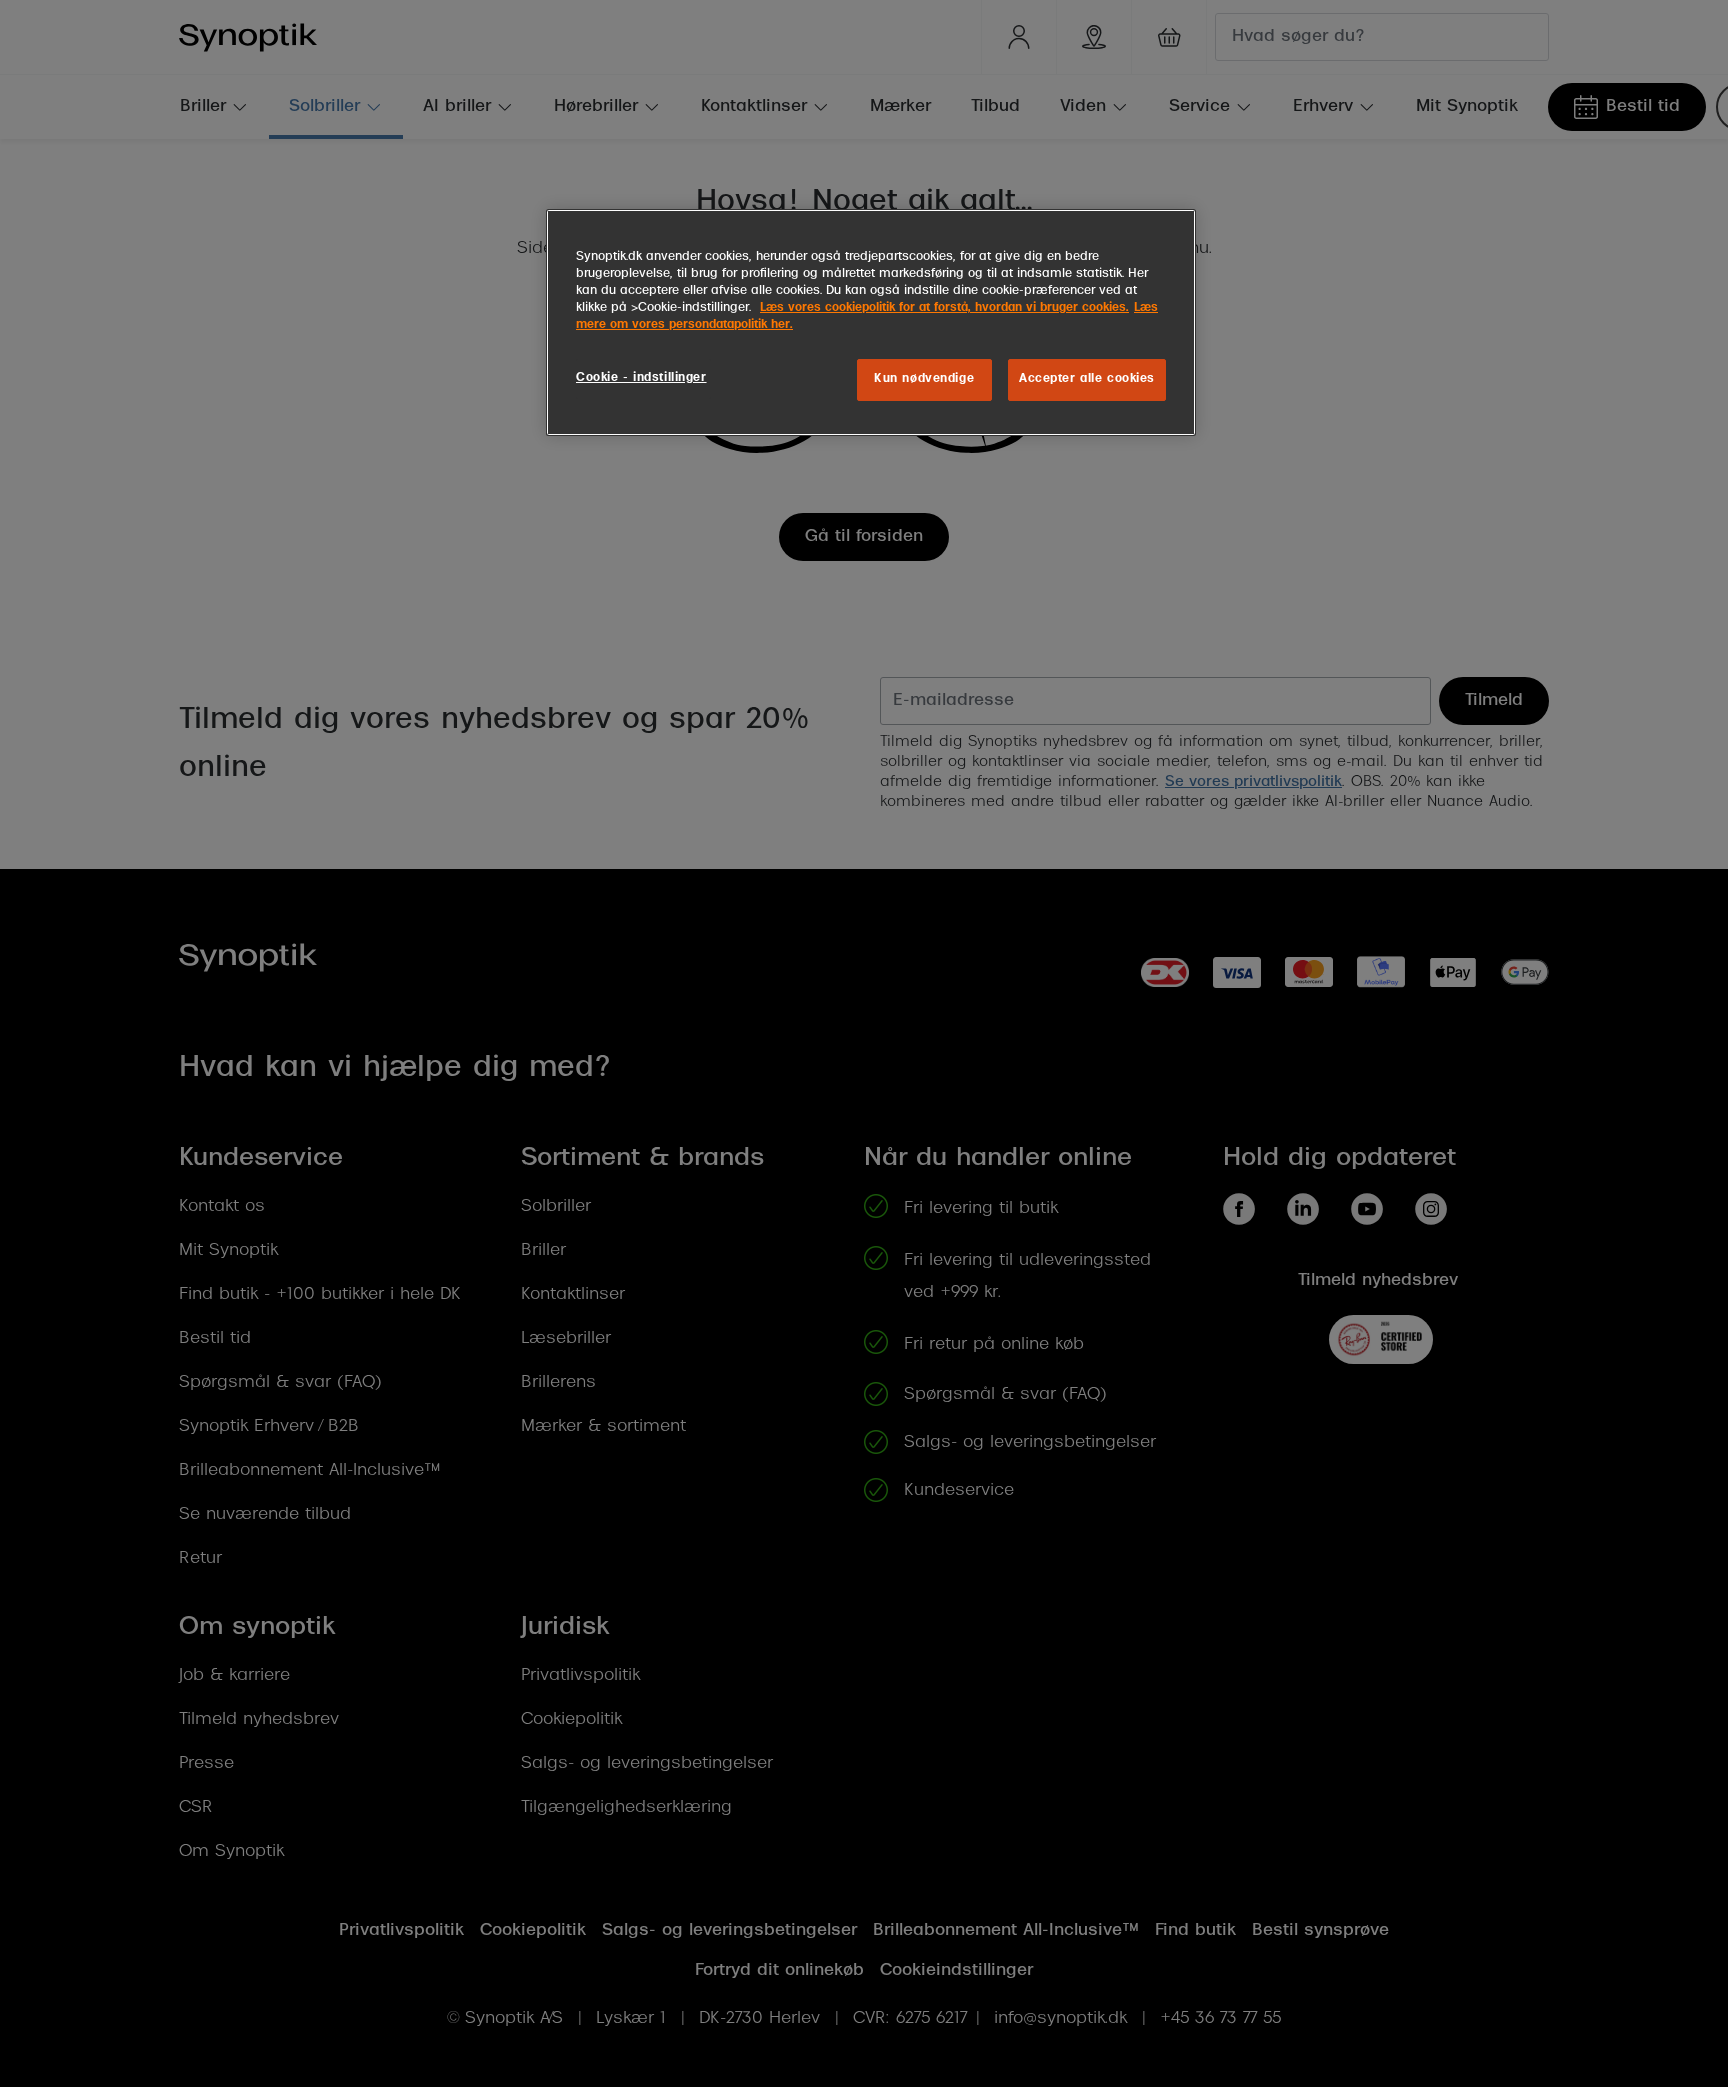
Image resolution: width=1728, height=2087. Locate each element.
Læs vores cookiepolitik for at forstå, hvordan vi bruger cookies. (944, 308)
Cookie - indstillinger (641, 378)
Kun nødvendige (924, 379)
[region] (871, 322)
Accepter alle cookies (1087, 379)
